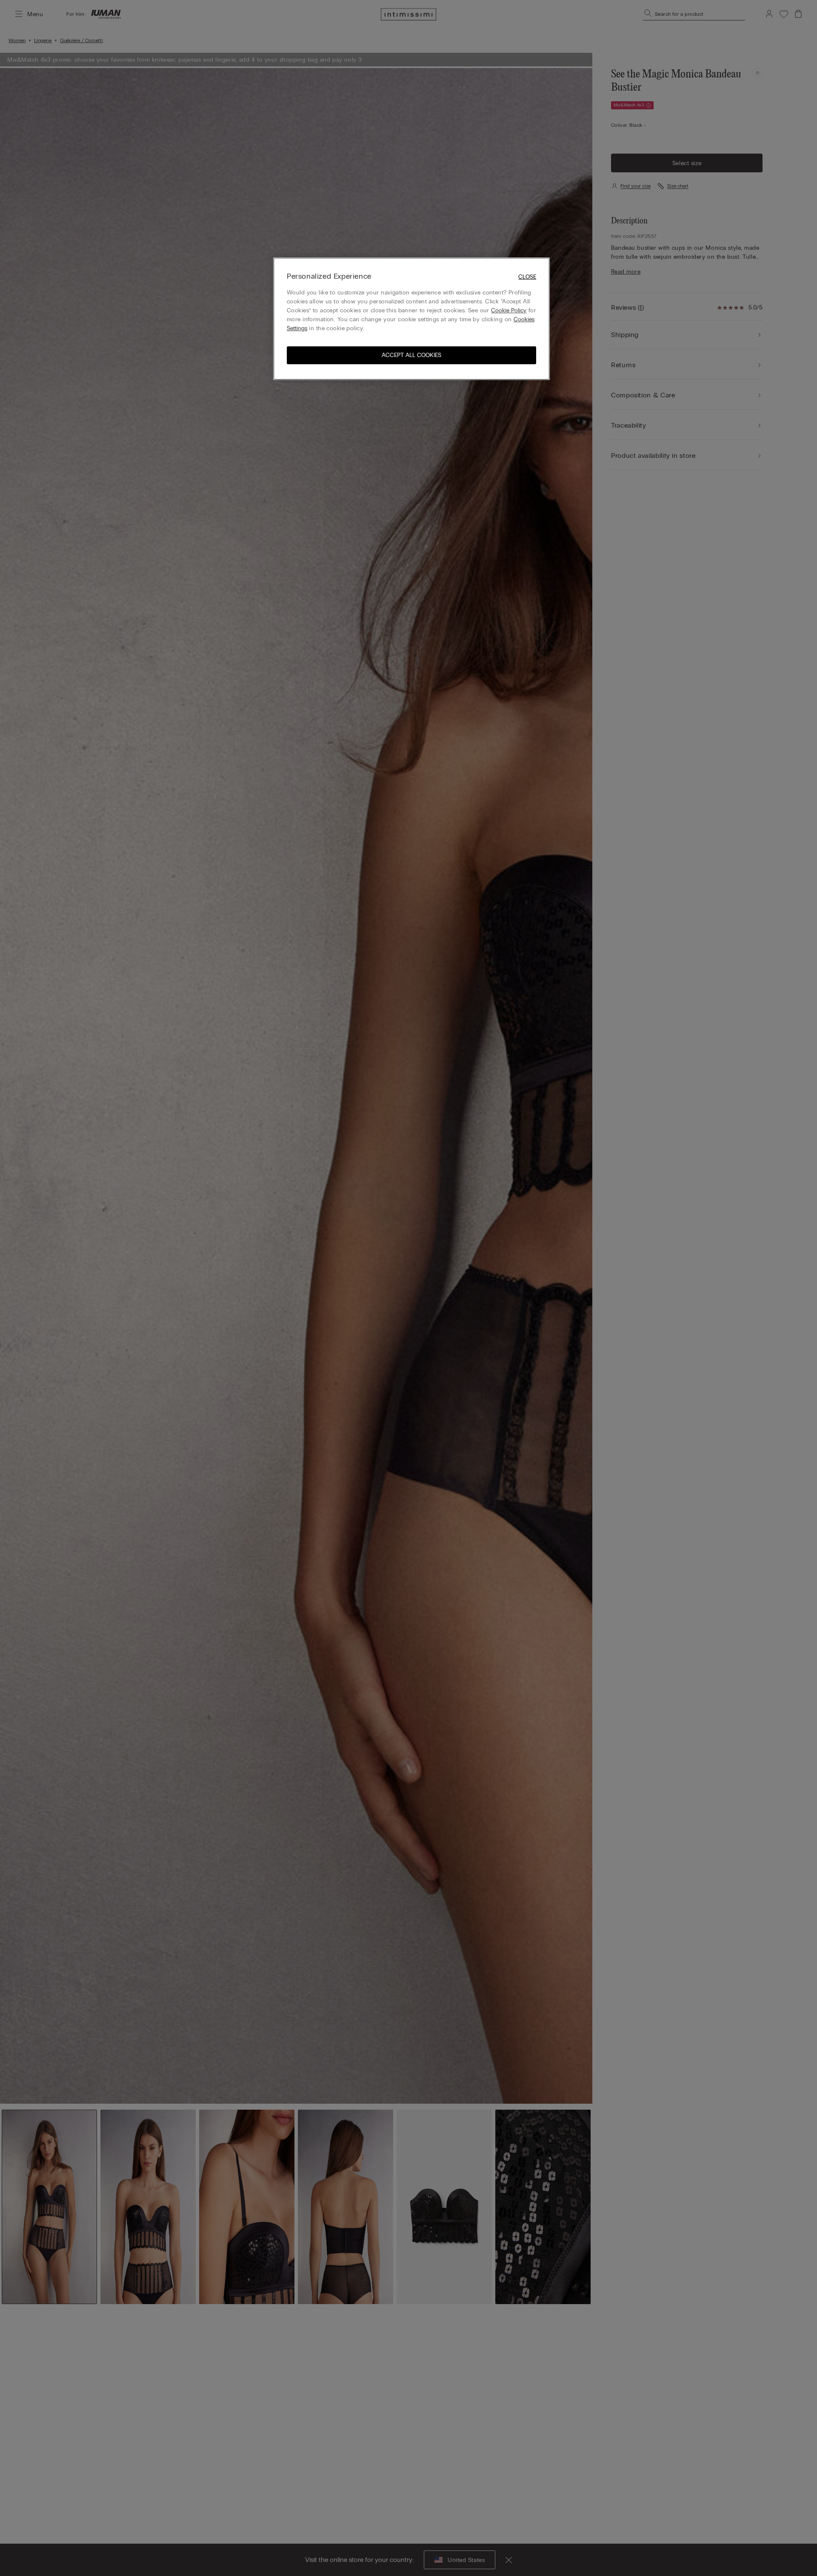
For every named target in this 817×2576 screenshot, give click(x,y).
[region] (411, 318)
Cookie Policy (509, 311)
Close (527, 277)
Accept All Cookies (411, 356)
